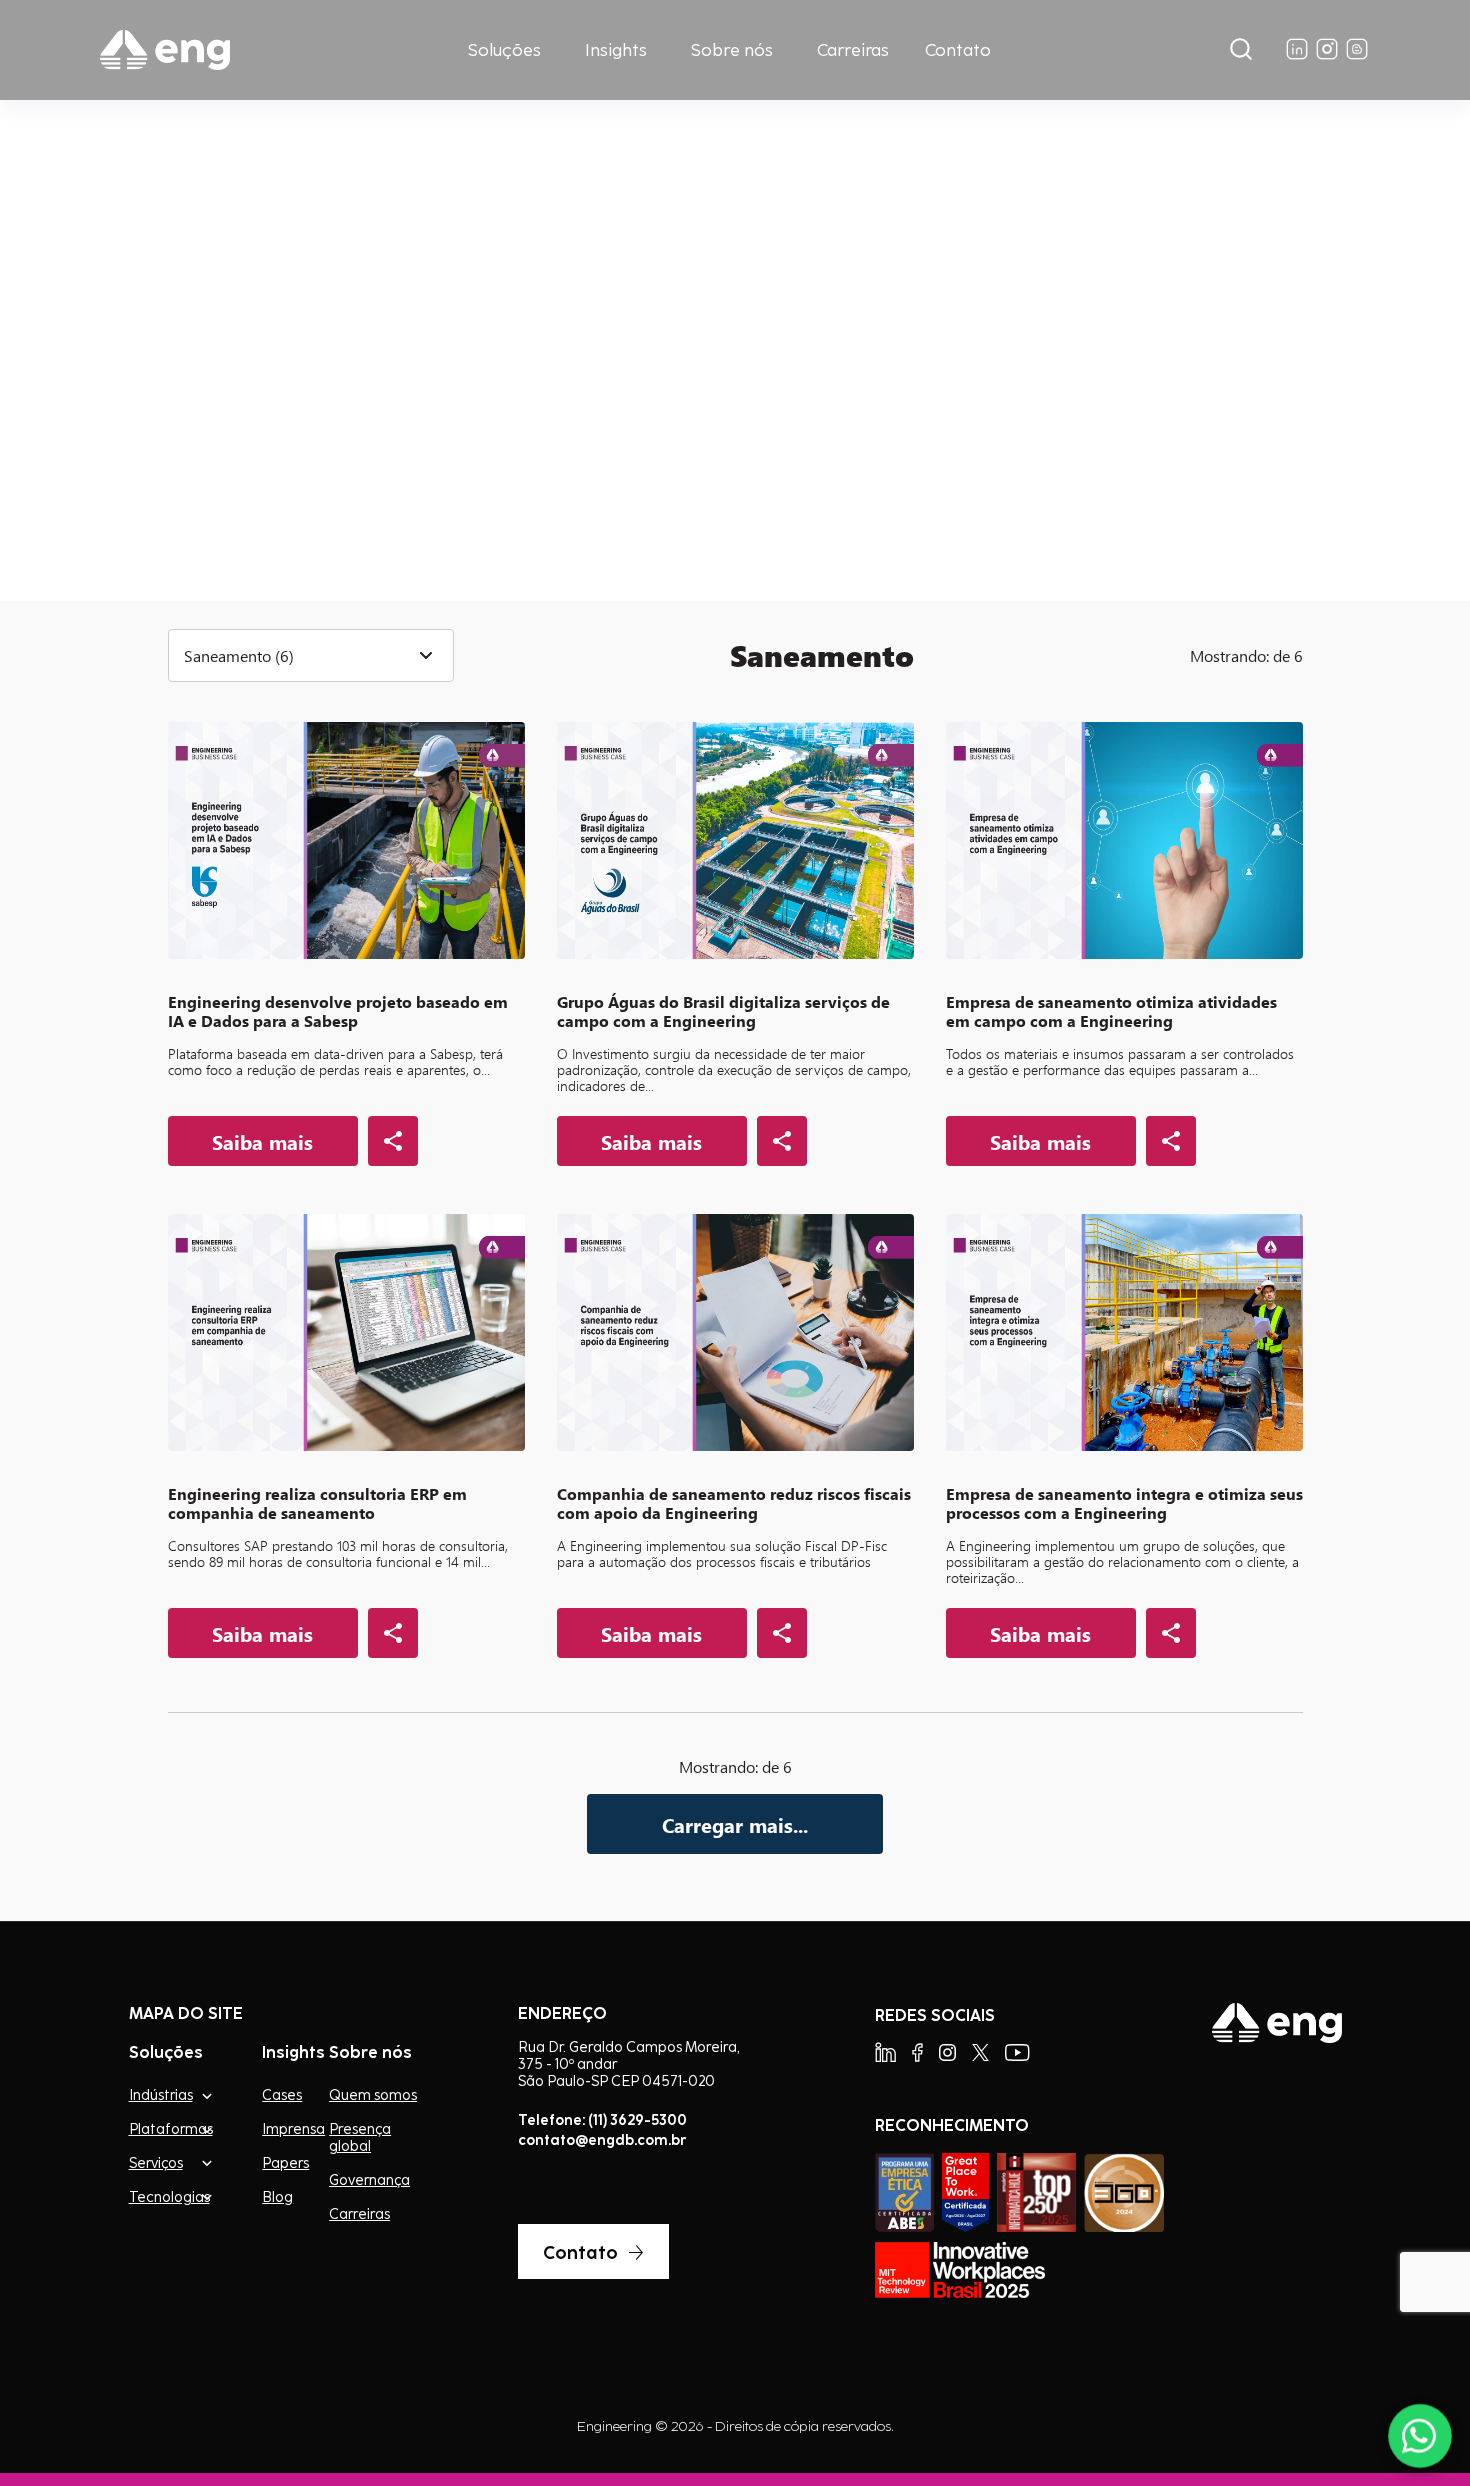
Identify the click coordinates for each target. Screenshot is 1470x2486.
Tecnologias (169, 2196)
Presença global (360, 2137)
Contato (958, 49)
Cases (282, 2095)
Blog (277, 2197)
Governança (369, 2180)
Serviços (156, 2162)
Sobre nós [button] (732, 49)
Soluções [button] (504, 49)
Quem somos (373, 2095)
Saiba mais (261, 435)
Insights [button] (616, 49)
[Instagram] (947, 2052)
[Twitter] (980, 2052)
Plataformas (171, 2128)
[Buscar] (1241, 50)
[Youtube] (1017, 2052)
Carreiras (853, 49)
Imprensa (293, 2129)
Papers (285, 2163)
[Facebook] (917, 2052)
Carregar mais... (735, 1824)
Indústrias (161, 2094)
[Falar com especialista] (1420, 2436)
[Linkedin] (885, 2052)
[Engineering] (165, 50)
